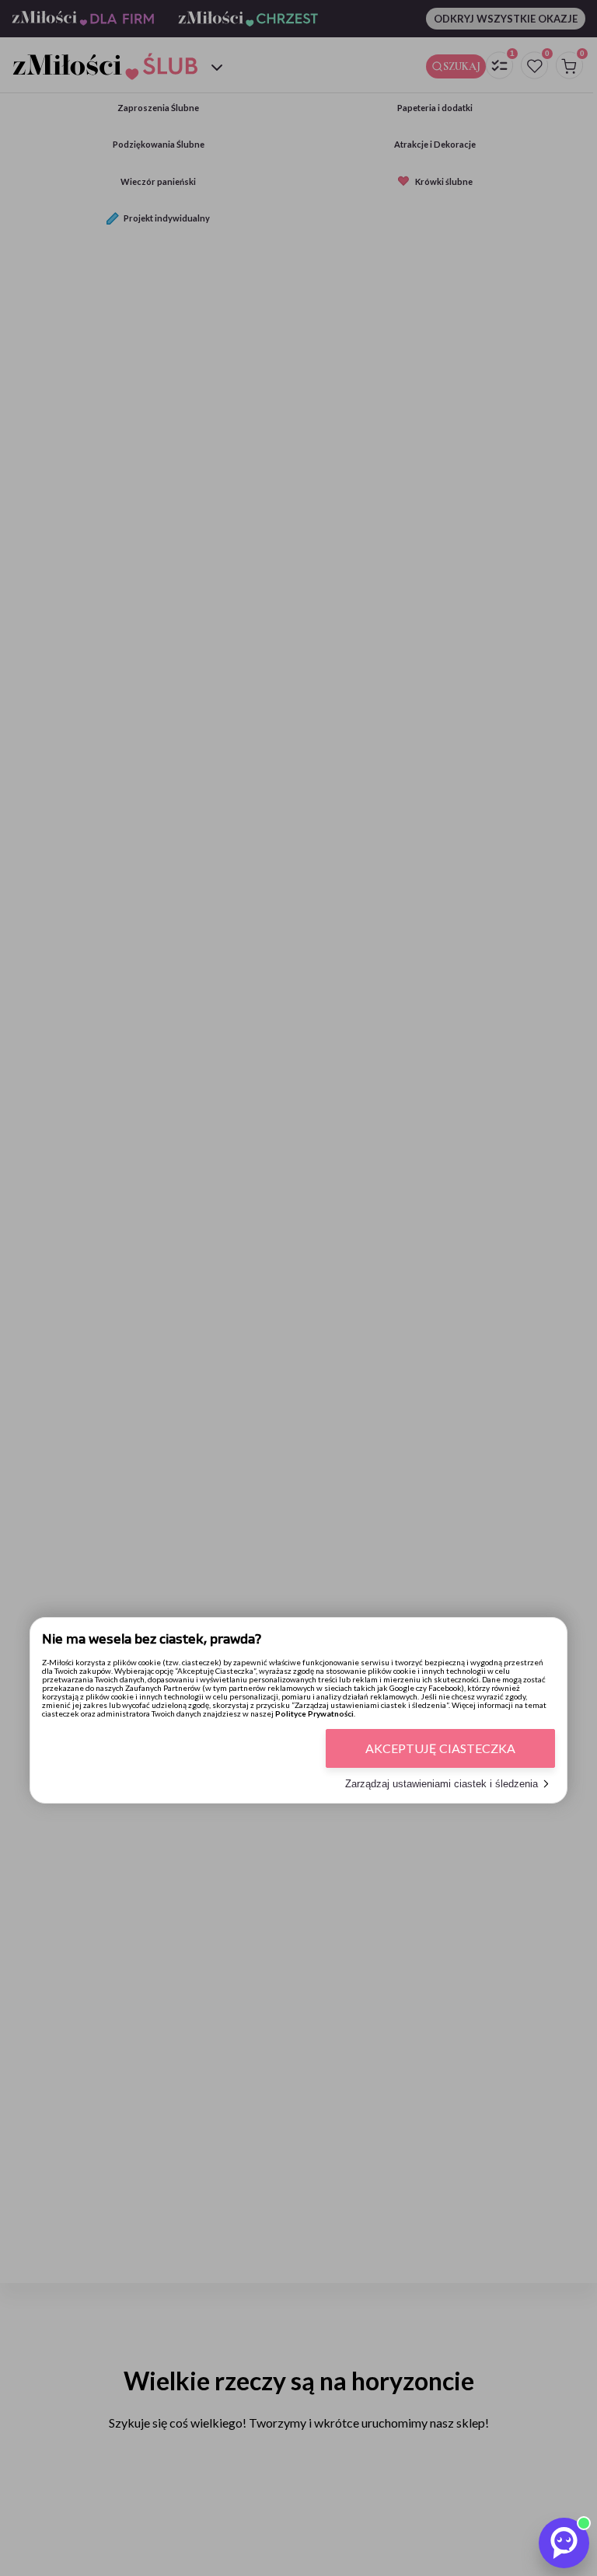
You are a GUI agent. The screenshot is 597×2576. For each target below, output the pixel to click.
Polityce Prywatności (314, 1713)
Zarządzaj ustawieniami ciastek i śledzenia (442, 1784)
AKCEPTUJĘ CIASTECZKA (440, 1748)
